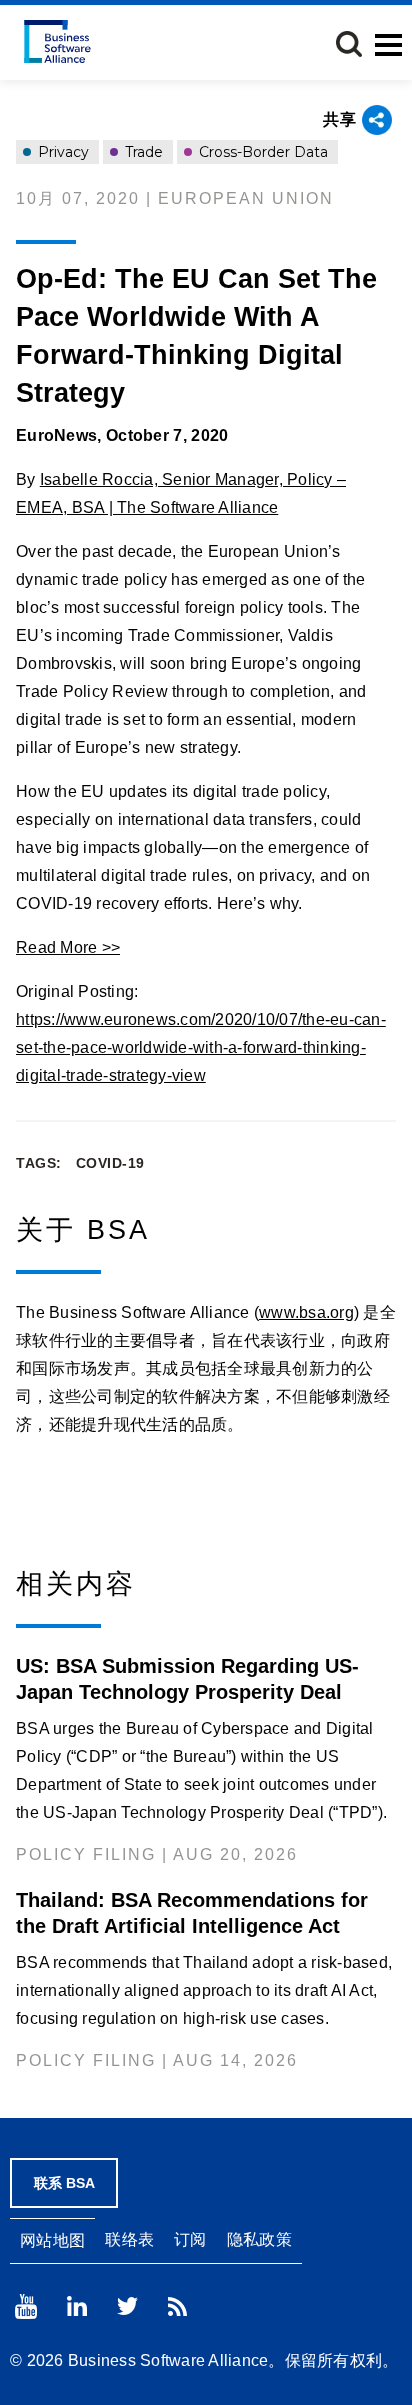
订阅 (190, 2239)
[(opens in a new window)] (26, 2306)
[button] (349, 44)
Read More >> (68, 947)
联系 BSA (64, 2183)
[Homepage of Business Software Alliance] (57, 41)
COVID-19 (110, 1163)
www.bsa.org (306, 1312)
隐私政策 (259, 2239)
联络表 (129, 2239)
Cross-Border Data (261, 152)
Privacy (61, 152)
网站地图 (52, 2240)
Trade (142, 152)
